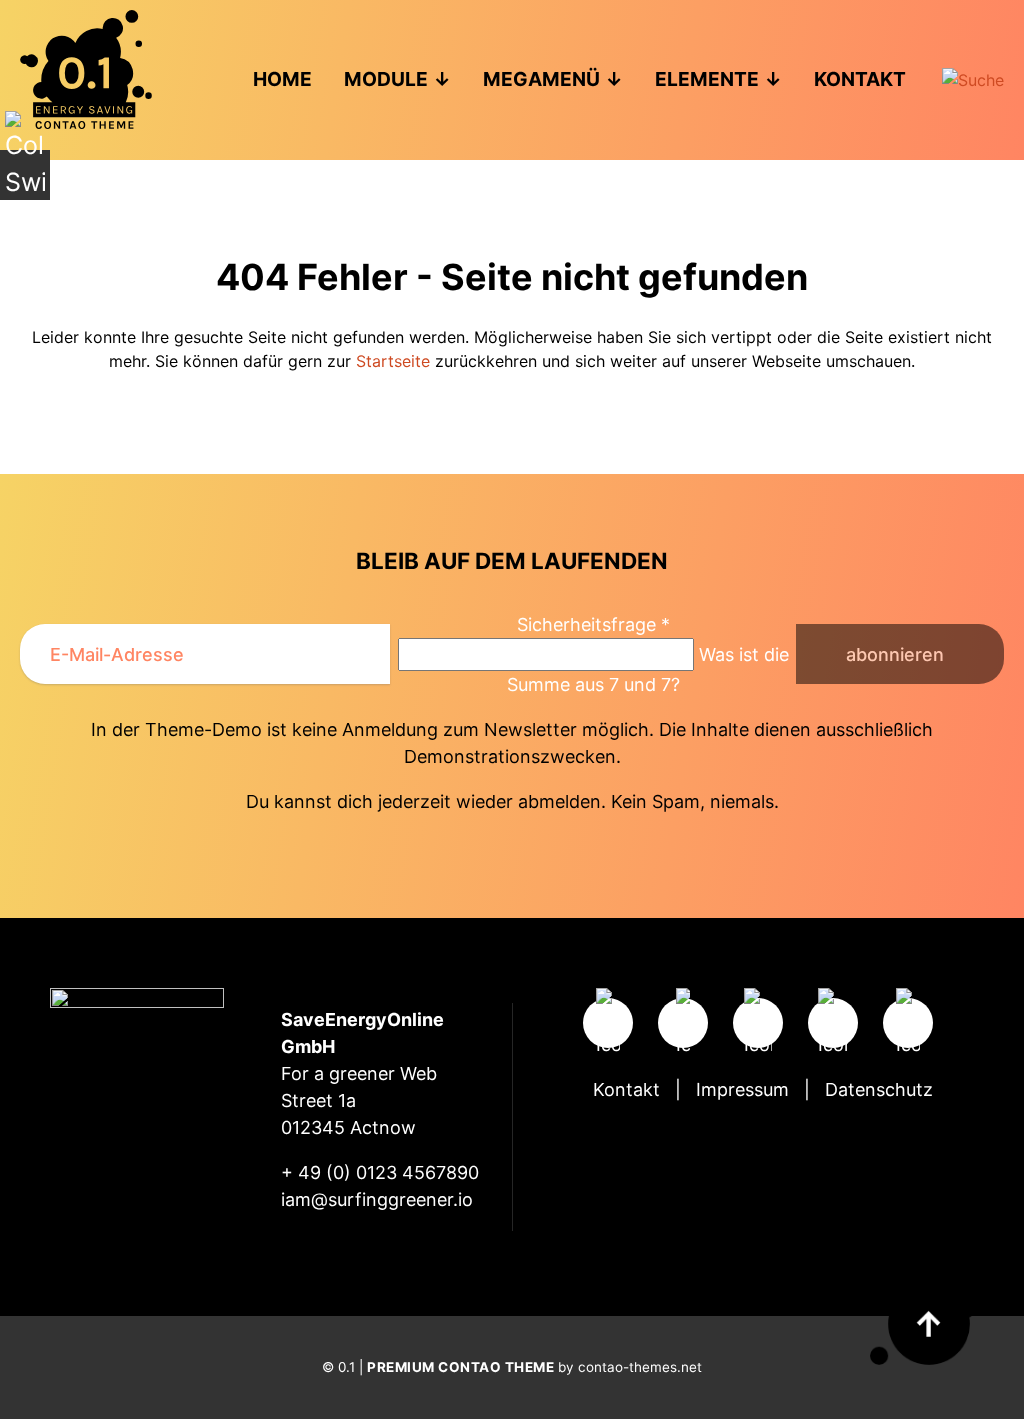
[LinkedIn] (908, 1023)
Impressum (742, 1089)
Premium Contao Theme (460, 1367)
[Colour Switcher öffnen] (25, 175)
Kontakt (626, 1089)
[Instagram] (608, 1023)
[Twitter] (758, 1023)
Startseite (393, 361)
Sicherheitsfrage (593, 624)
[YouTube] (833, 1023)
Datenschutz (879, 1089)
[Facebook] (683, 1023)
